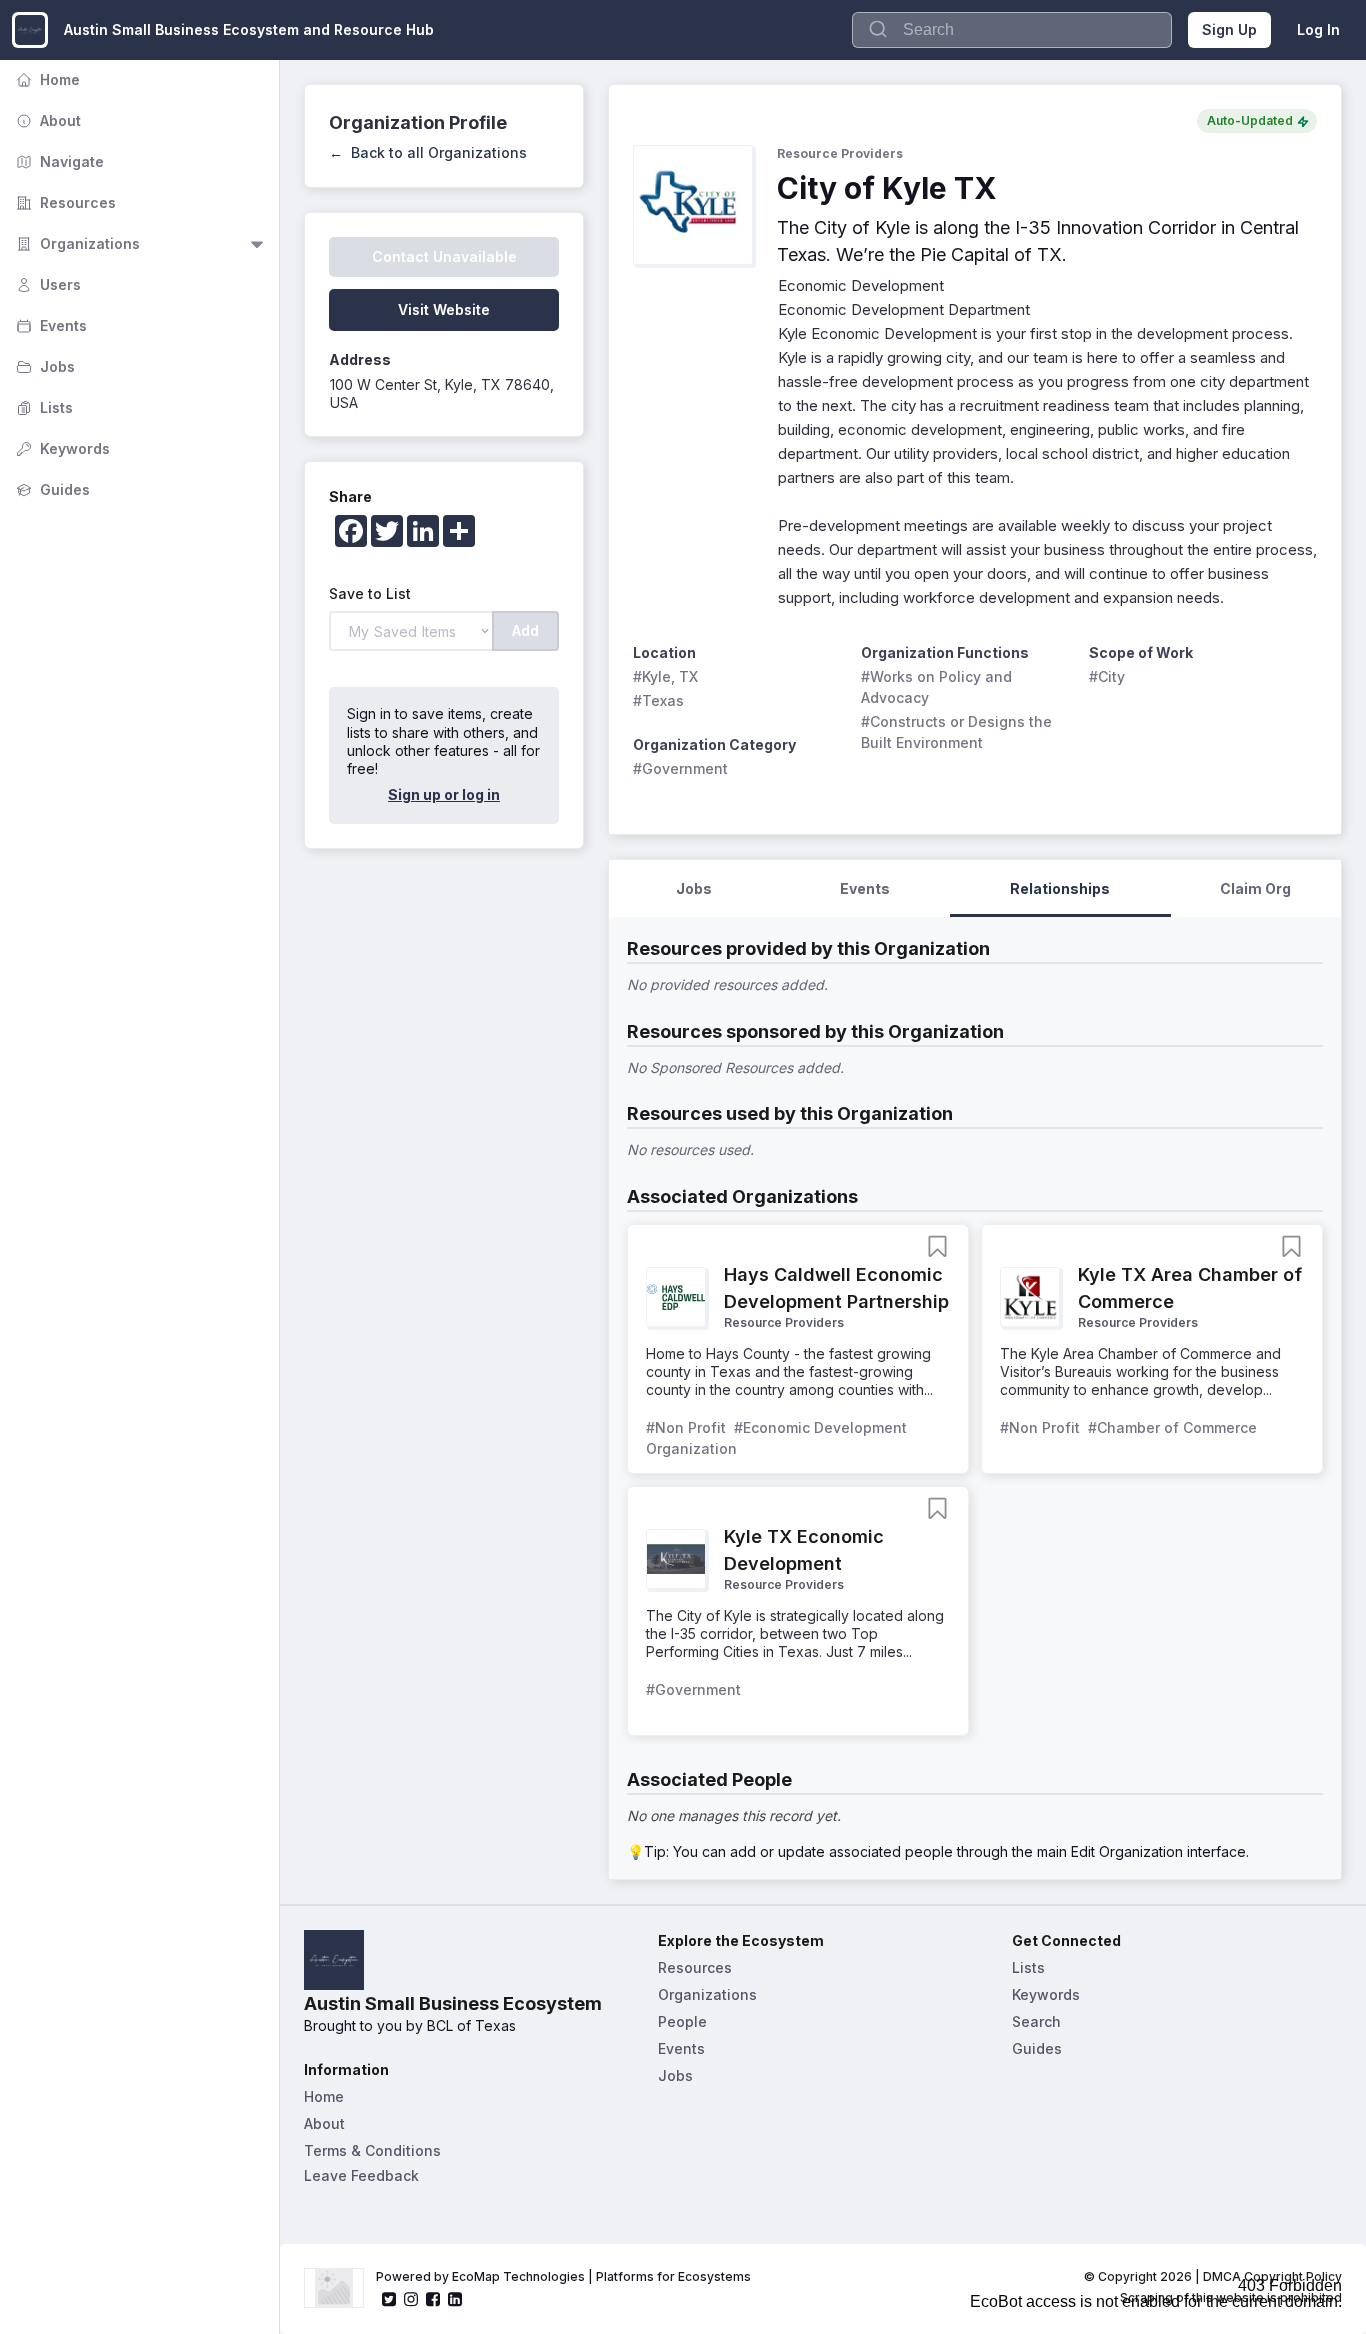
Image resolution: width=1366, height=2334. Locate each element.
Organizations (76, 243)
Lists (42, 407)
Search (1036, 2021)
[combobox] (1012, 30)
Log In (1318, 29)
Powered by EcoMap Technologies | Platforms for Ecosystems (563, 2276)
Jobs (43, 366)
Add (525, 630)
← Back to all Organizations (428, 152)
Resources (64, 202)
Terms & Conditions (372, 2150)
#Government (680, 768)
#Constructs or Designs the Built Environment (958, 732)
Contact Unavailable (444, 256)
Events (49, 325)
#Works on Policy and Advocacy (938, 687)
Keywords (61, 448)
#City (1107, 676)
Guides (51, 489)
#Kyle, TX (665, 676)
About (46, 120)
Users (46, 284)
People (682, 2021)
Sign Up (1229, 29)
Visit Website (444, 309)
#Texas (658, 700)
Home (46, 79)
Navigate (58, 161)
